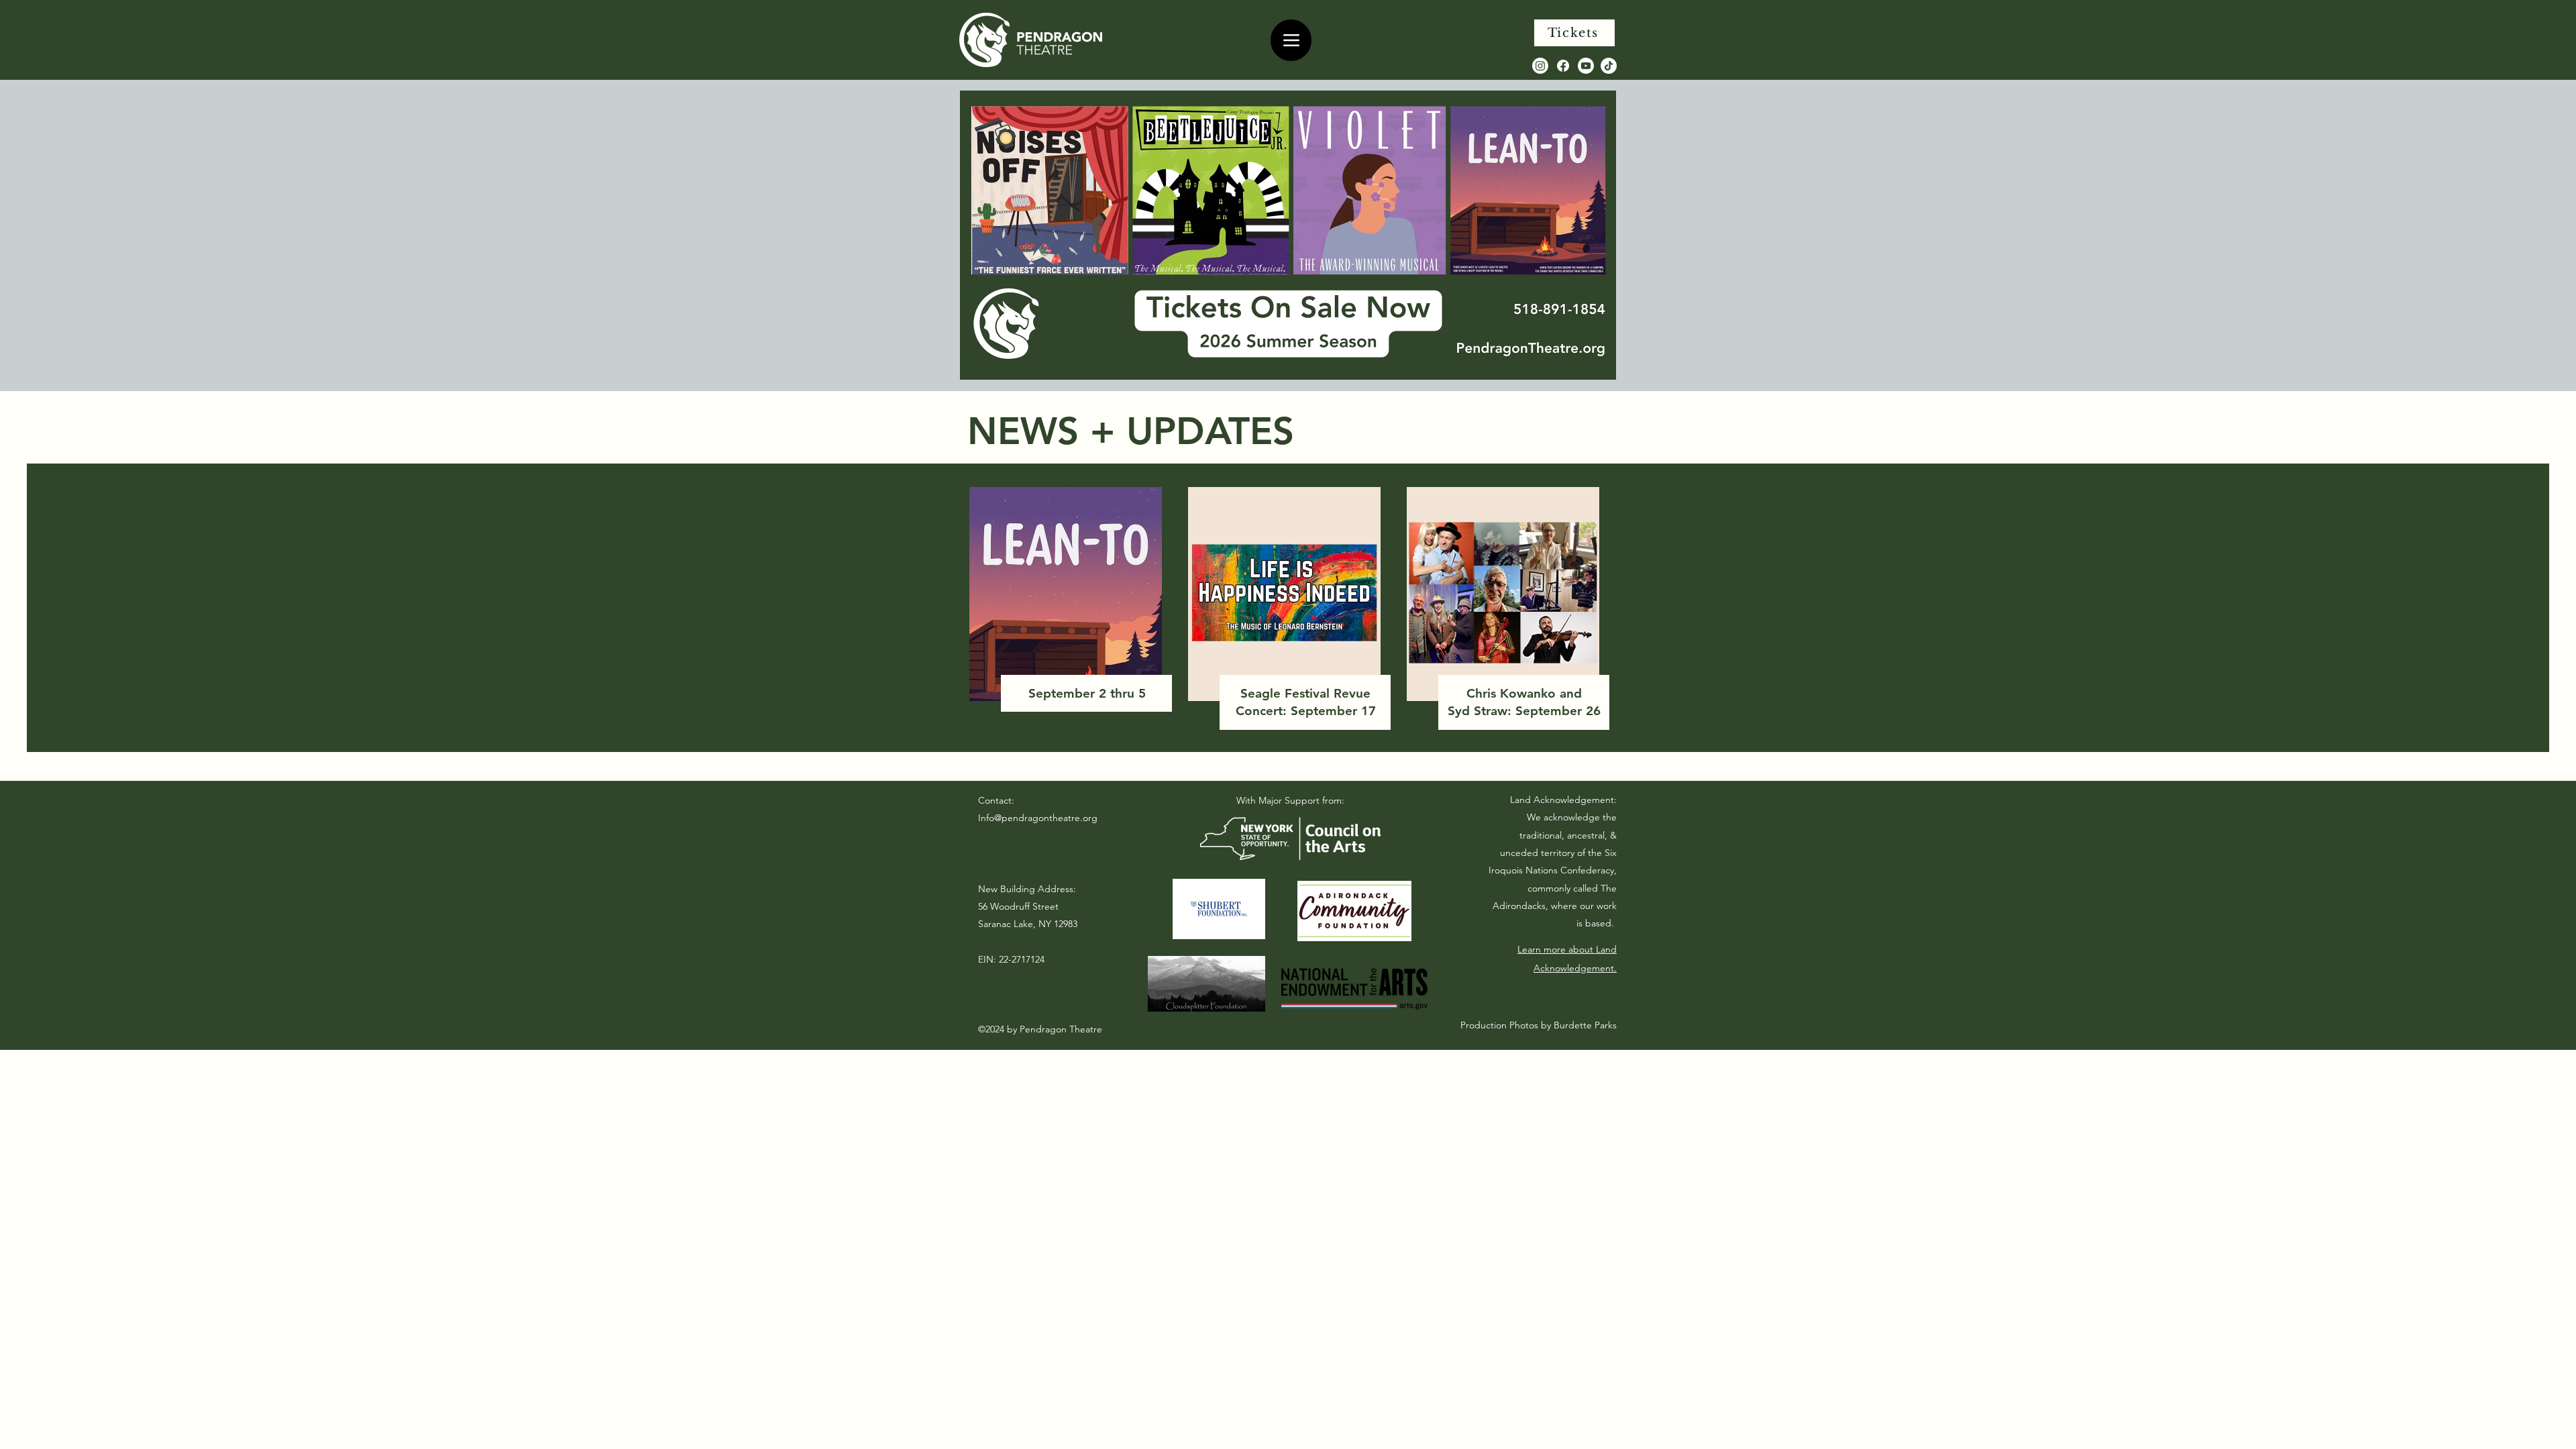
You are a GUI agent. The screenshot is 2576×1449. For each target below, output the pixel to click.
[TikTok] (1609, 66)
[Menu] (1291, 40)
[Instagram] (1540, 66)
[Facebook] (1563, 66)
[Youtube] (1586, 66)
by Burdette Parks (1577, 1025)
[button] (1288, 235)
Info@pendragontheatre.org (1038, 818)
